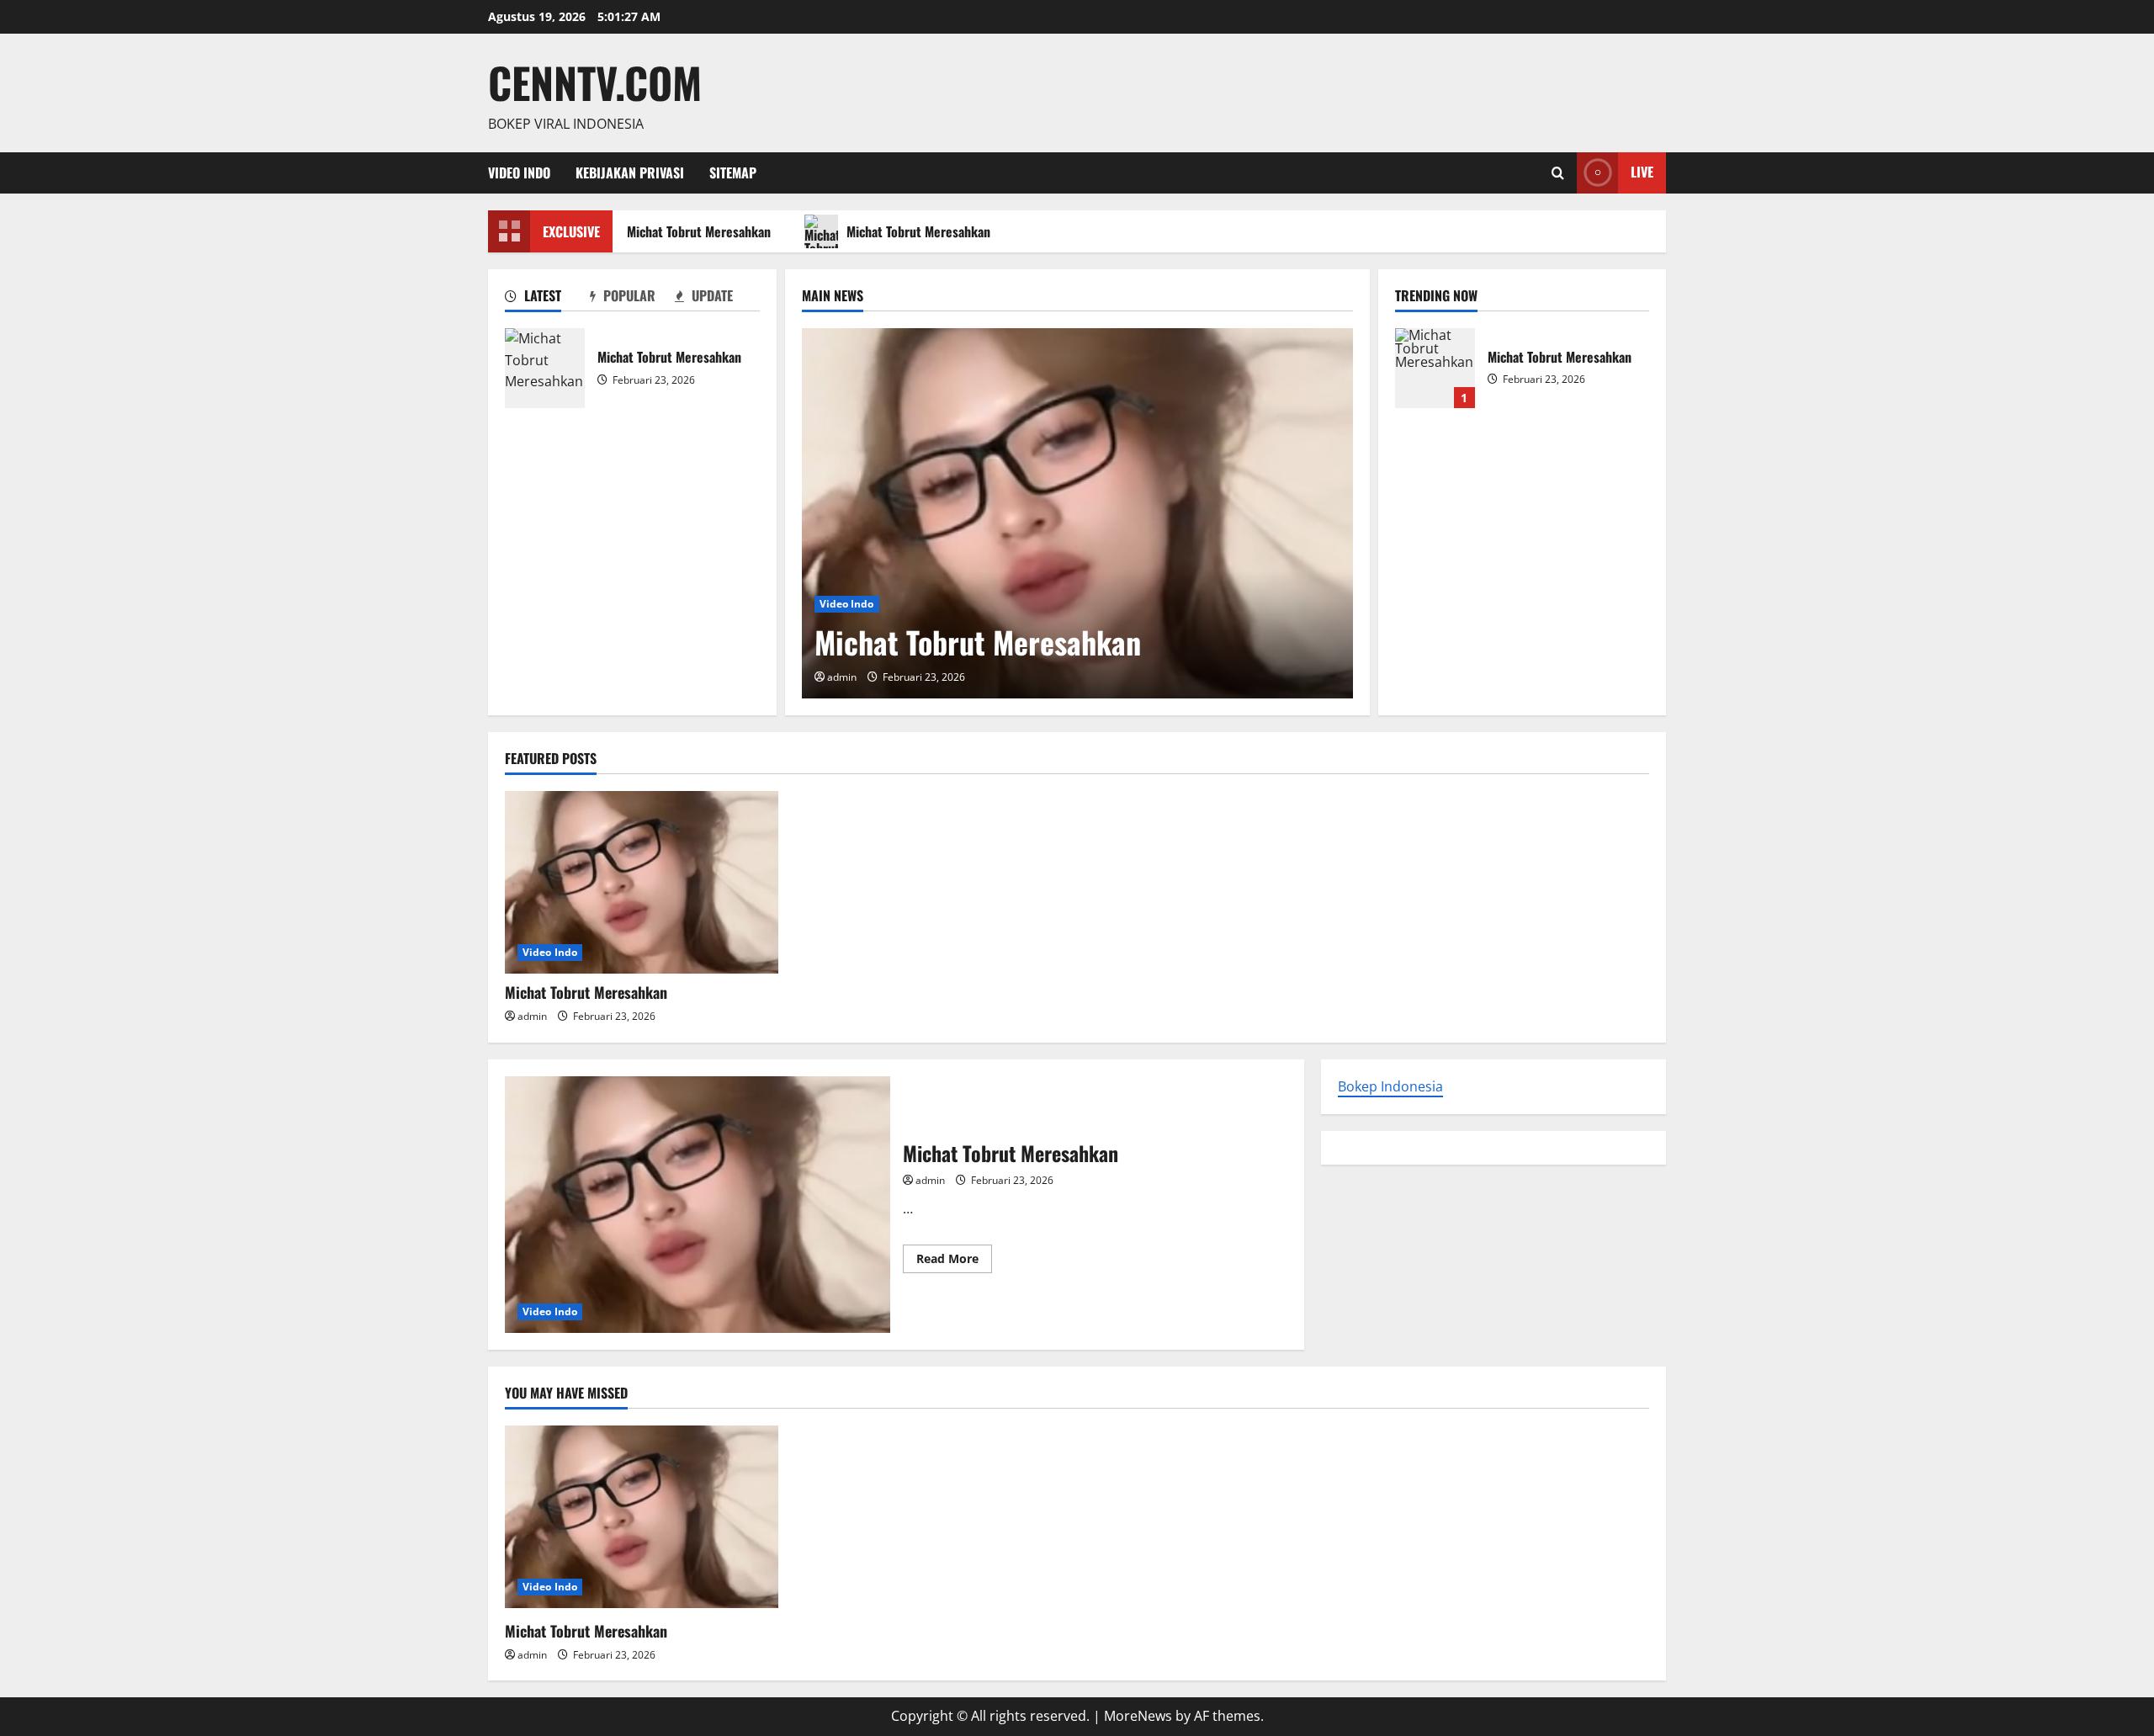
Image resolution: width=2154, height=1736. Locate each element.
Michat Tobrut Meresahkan (690, 231)
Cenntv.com (595, 82)
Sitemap (733, 173)
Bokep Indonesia (1390, 1086)
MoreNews (1138, 1716)
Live (1642, 172)
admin (842, 677)
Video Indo (519, 173)
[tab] (547, 299)
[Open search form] (1558, 173)
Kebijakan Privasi (630, 173)
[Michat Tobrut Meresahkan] (1077, 513)
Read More (954, 1261)
